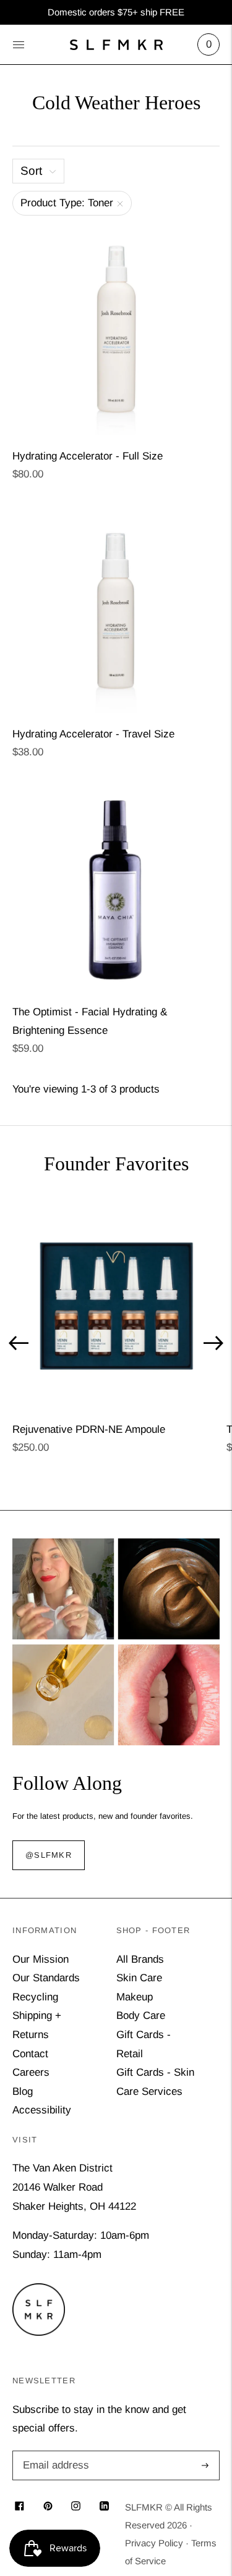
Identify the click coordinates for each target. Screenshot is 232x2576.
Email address (54, 2452)
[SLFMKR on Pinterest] (48, 2507)
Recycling (35, 1997)
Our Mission (41, 1959)
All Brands (140, 1959)
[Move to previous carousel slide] (19, 1343)
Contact (30, 2054)
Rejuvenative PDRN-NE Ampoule (89, 1429)
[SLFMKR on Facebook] (19, 2507)
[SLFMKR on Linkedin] (104, 2507)
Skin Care (139, 1978)
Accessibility (42, 2110)
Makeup (135, 1997)
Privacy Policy (154, 2543)
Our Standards (46, 1978)
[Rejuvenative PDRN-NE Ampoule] (116, 1305)
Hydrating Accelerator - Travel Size (93, 734)
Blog (23, 2091)
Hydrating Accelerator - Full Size (88, 456)
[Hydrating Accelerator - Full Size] (116, 331)
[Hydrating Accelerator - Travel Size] (116, 609)
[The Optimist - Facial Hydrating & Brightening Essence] (116, 887)
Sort (31, 171)
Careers (31, 2072)
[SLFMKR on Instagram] (76, 2507)
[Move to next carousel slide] (213, 1343)
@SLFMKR (49, 1856)
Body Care (141, 2016)
